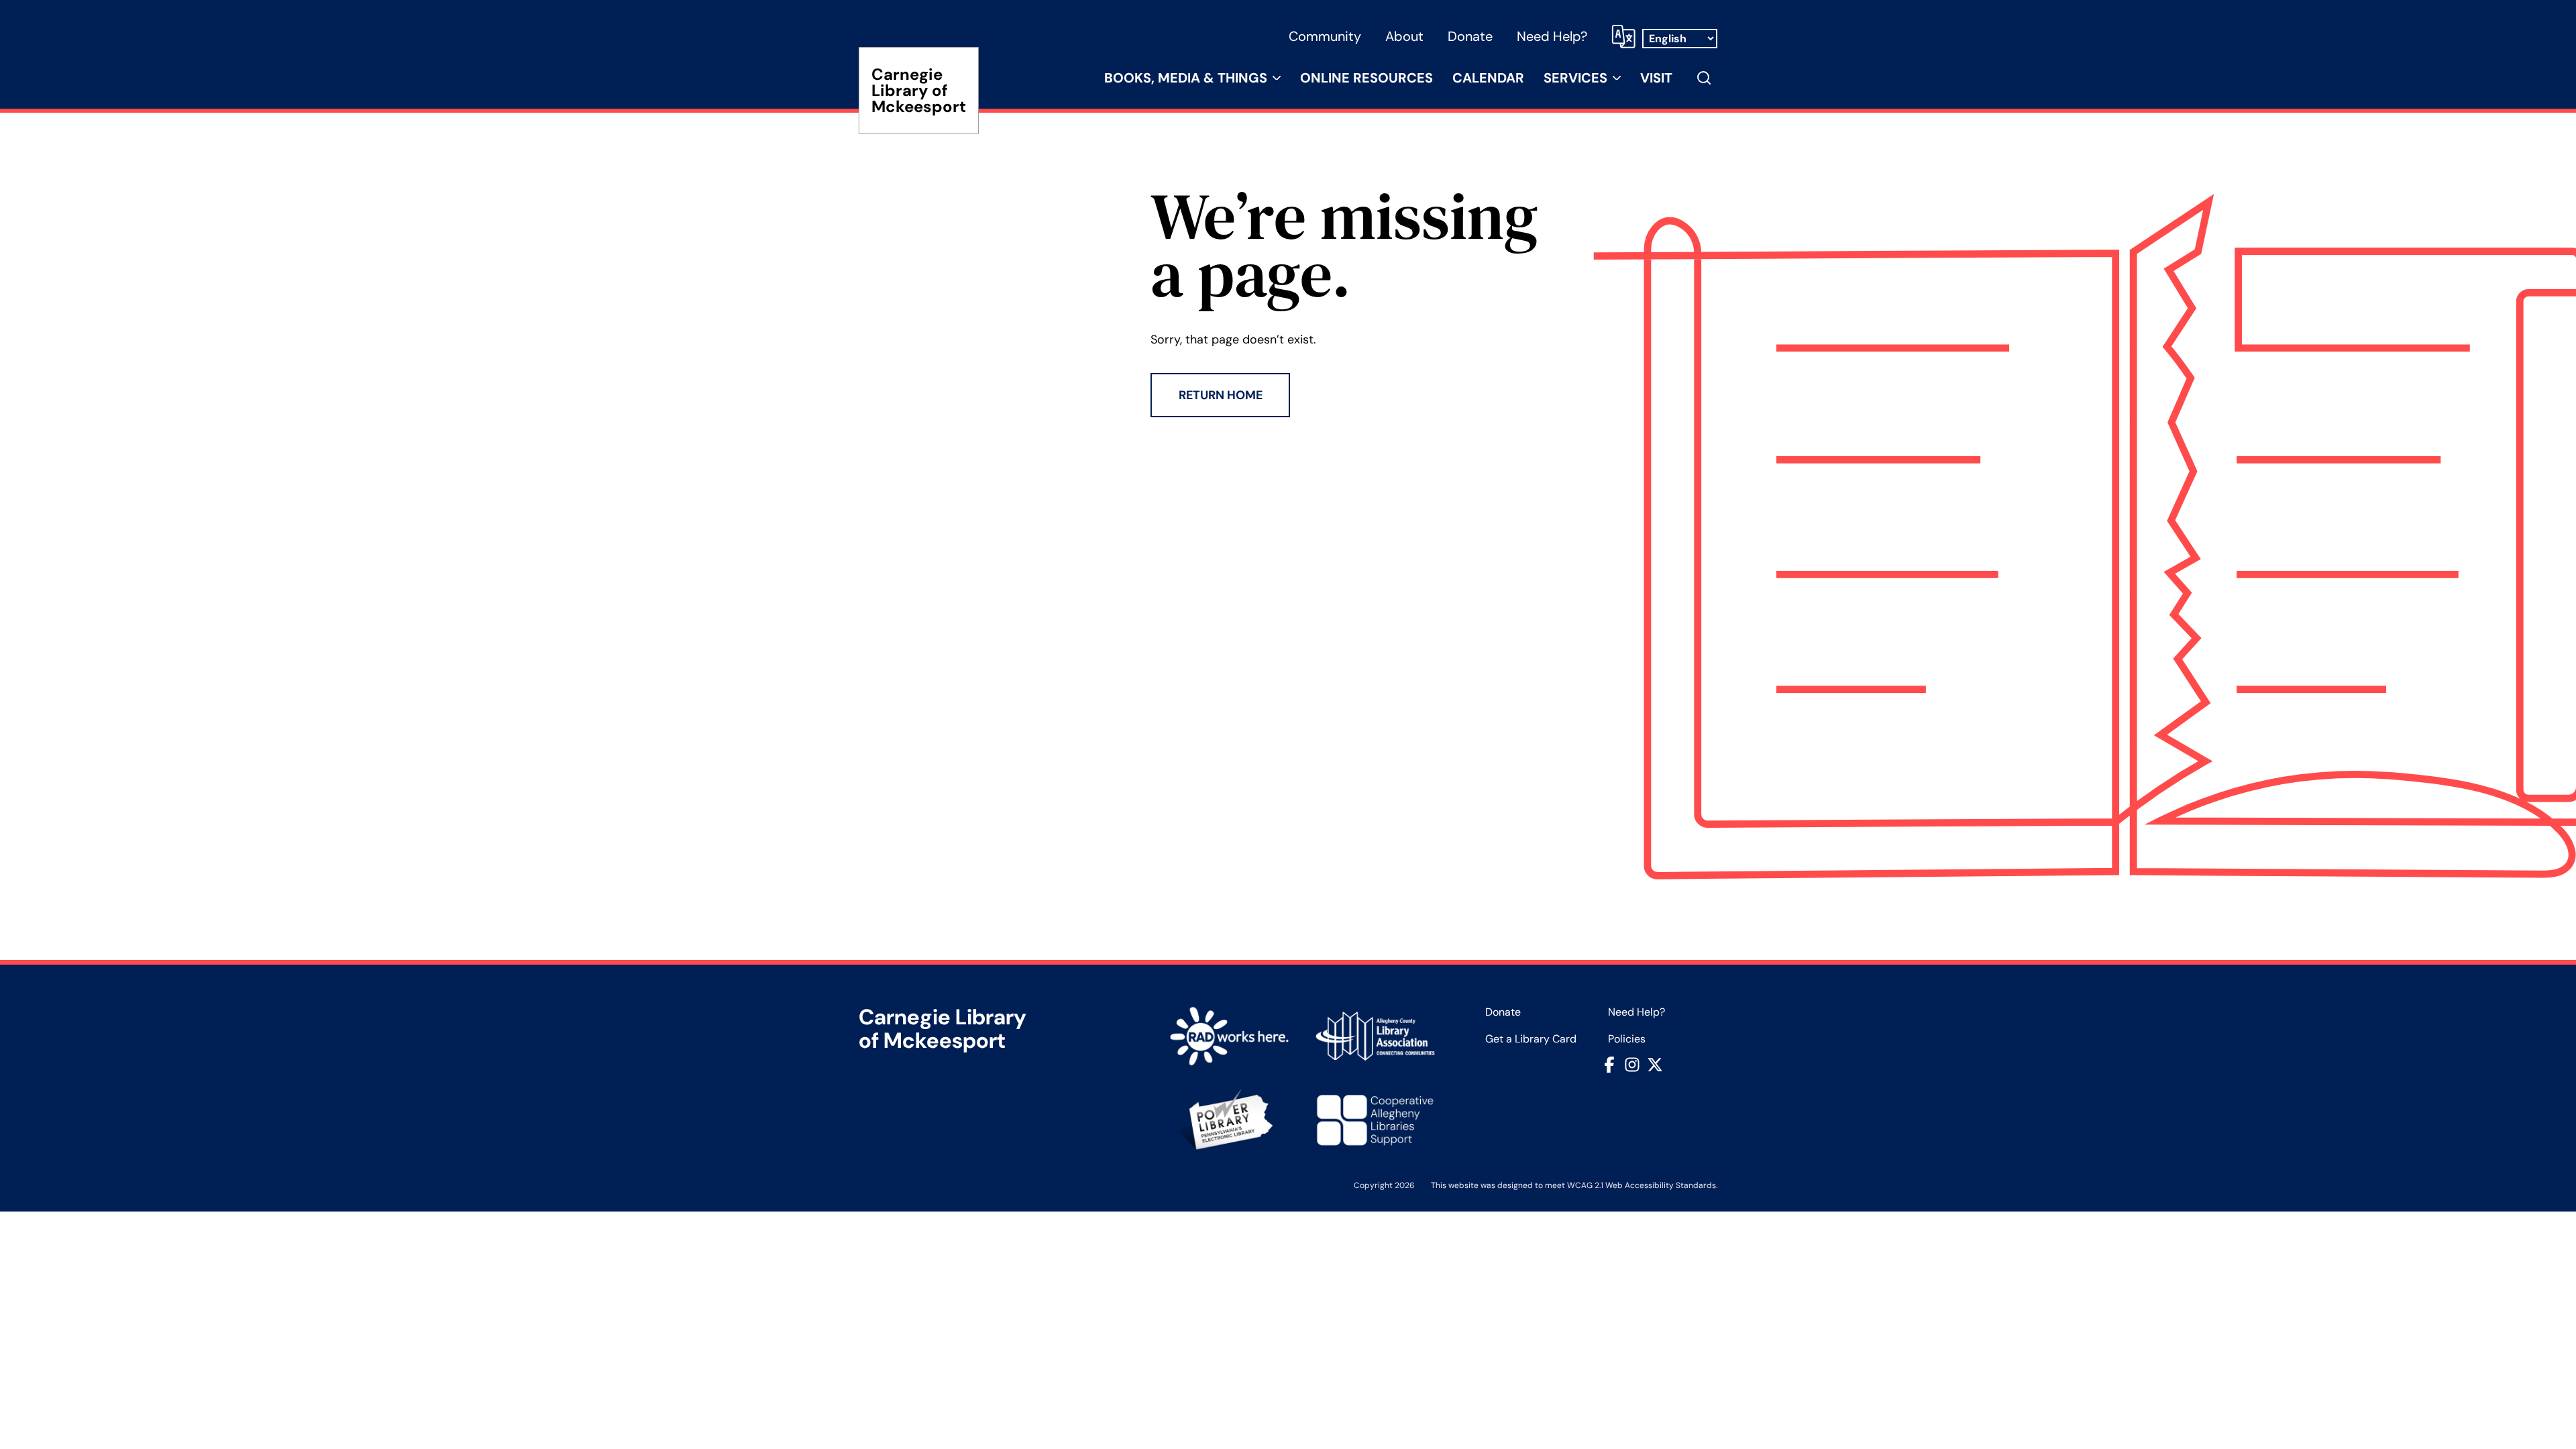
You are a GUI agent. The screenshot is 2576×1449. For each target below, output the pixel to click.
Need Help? (1552, 36)
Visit (1656, 78)
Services (1575, 78)
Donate (1470, 36)
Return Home (1221, 395)
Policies (1627, 1039)
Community (1325, 36)
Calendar (1488, 78)
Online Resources (1366, 78)
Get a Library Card (1531, 1039)
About (1404, 36)
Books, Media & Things (1186, 78)
